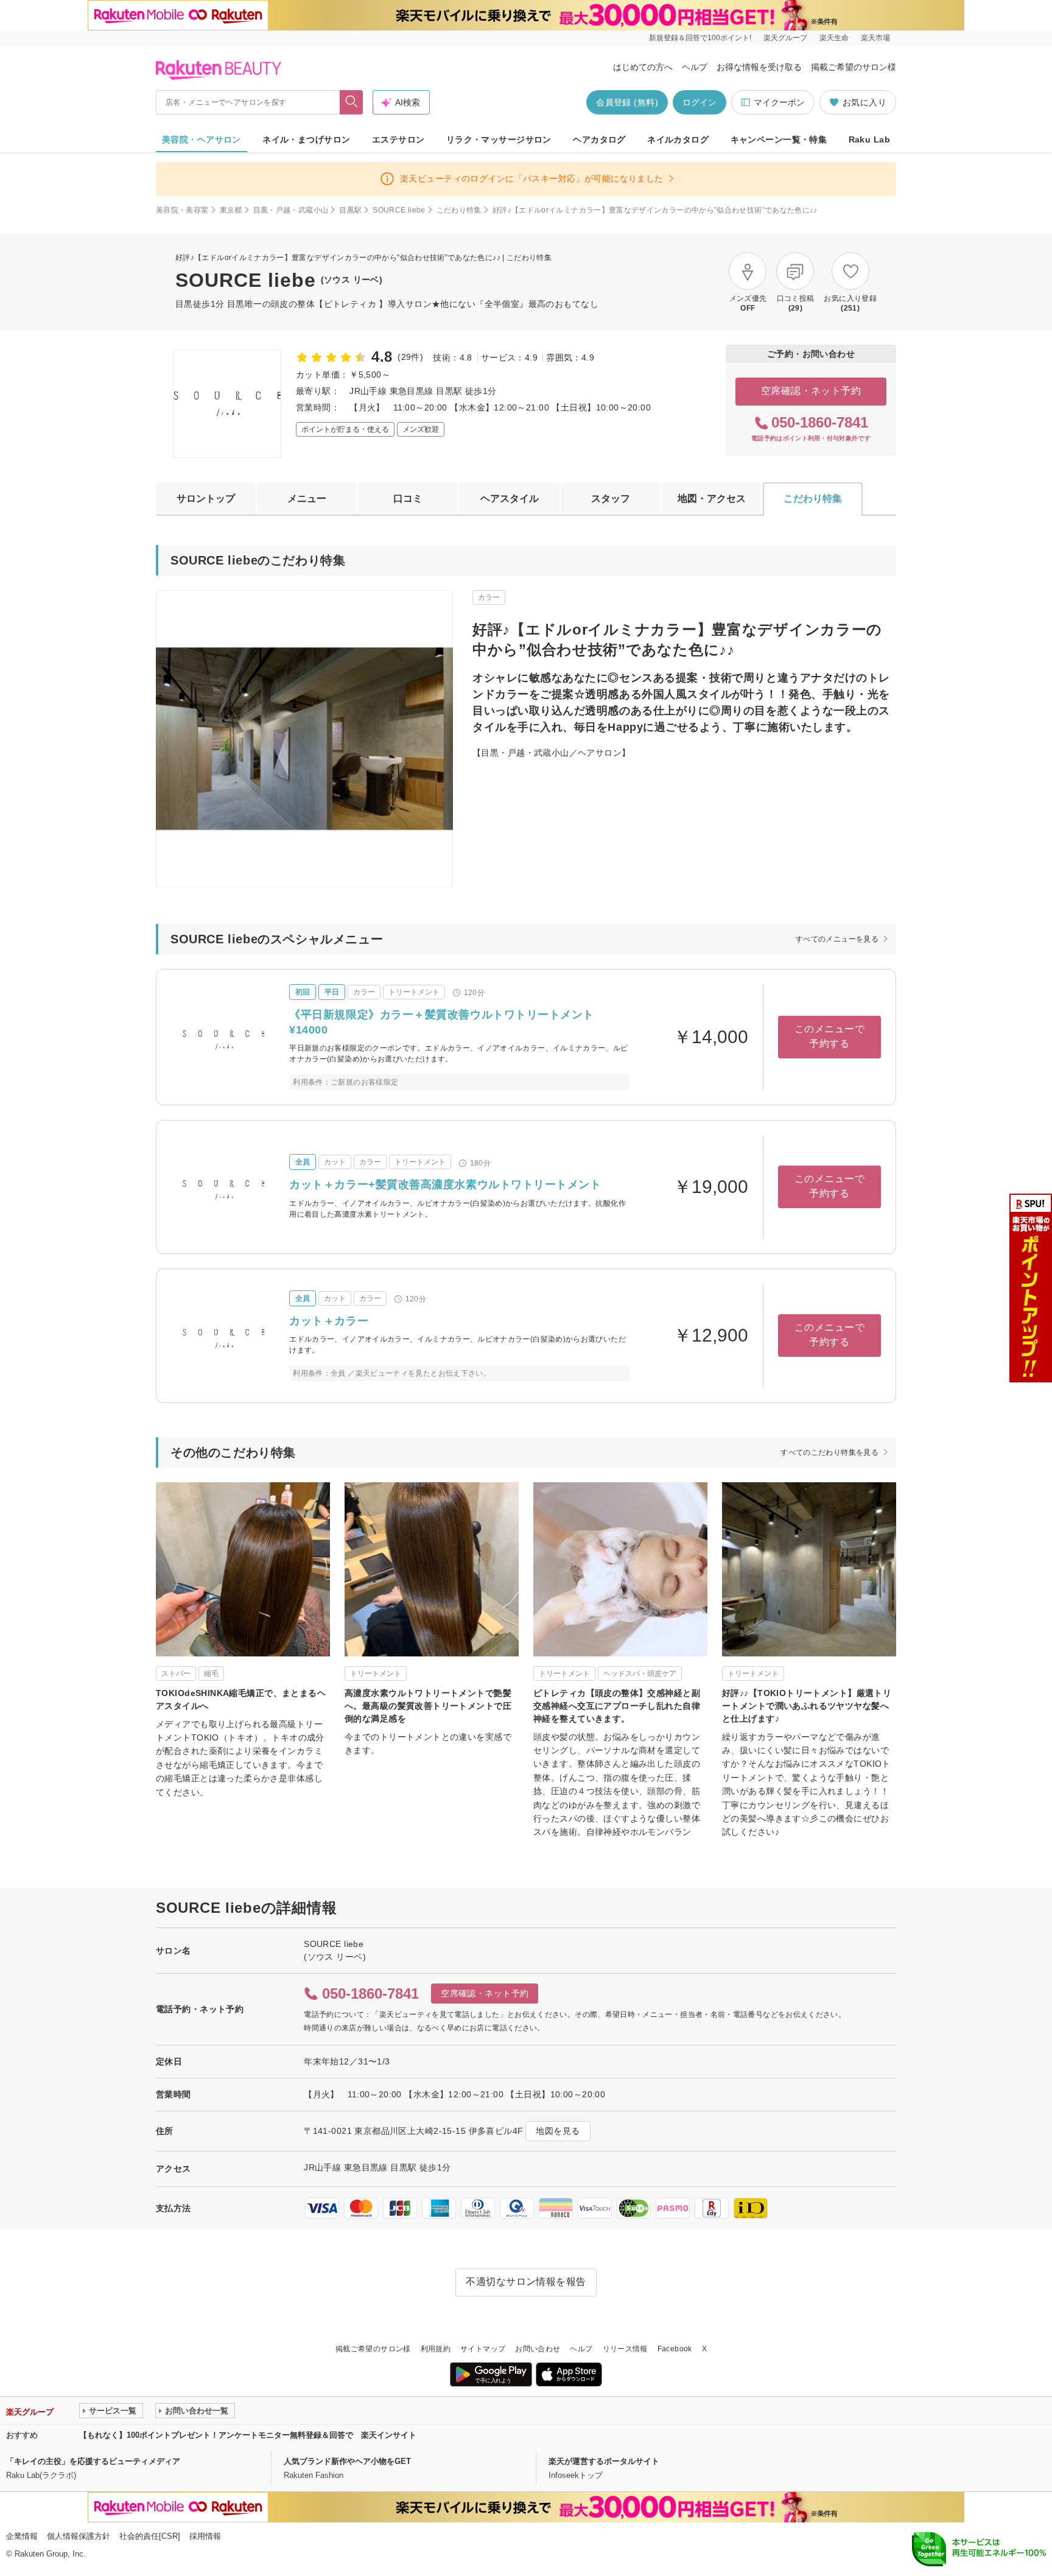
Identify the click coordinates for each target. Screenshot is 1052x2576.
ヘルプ (695, 67)
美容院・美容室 (182, 210)
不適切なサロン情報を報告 (526, 2282)
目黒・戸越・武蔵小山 (291, 210)
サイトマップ (483, 2349)
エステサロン (398, 139)
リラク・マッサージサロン (499, 139)
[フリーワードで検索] (352, 102)
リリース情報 (625, 2349)
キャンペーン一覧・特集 (779, 139)
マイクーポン (779, 102)
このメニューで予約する (829, 1036)
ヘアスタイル (510, 498)
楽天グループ (785, 38)
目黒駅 (350, 210)
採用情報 (205, 2536)
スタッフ (611, 498)
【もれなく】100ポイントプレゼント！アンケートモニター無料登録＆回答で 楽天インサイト (248, 2435)
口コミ (408, 498)
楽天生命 (834, 38)
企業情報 (22, 2536)
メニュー (307, 498)
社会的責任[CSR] (150, 2536)
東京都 (231, 210)
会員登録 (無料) (627, 102)
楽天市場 (875, 38)
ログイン (700, 102)
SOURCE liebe (399, 210)
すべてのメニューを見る (837, 939)
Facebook (675, 2349)
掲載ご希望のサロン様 (854, 67)
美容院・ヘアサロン (202, 139)
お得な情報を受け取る (759, 67)
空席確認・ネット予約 (811, 391)
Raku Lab (869, 139)
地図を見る (558, 2131)
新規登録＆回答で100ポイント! (700, 38)
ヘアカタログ (599, 139)
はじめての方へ (643, 67)
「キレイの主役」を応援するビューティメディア (93, 2461)
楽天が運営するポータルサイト (604, 2461)
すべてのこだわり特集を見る (829, 1452)
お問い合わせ (538, 2349)
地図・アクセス (712, 498)
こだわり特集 (459, 210)
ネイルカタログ (678, 139)
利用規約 (436, 2349)
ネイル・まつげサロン (306, 139)
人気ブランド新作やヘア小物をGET (347, 2461)
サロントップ (206, 498)
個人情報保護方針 (79, 2536)
